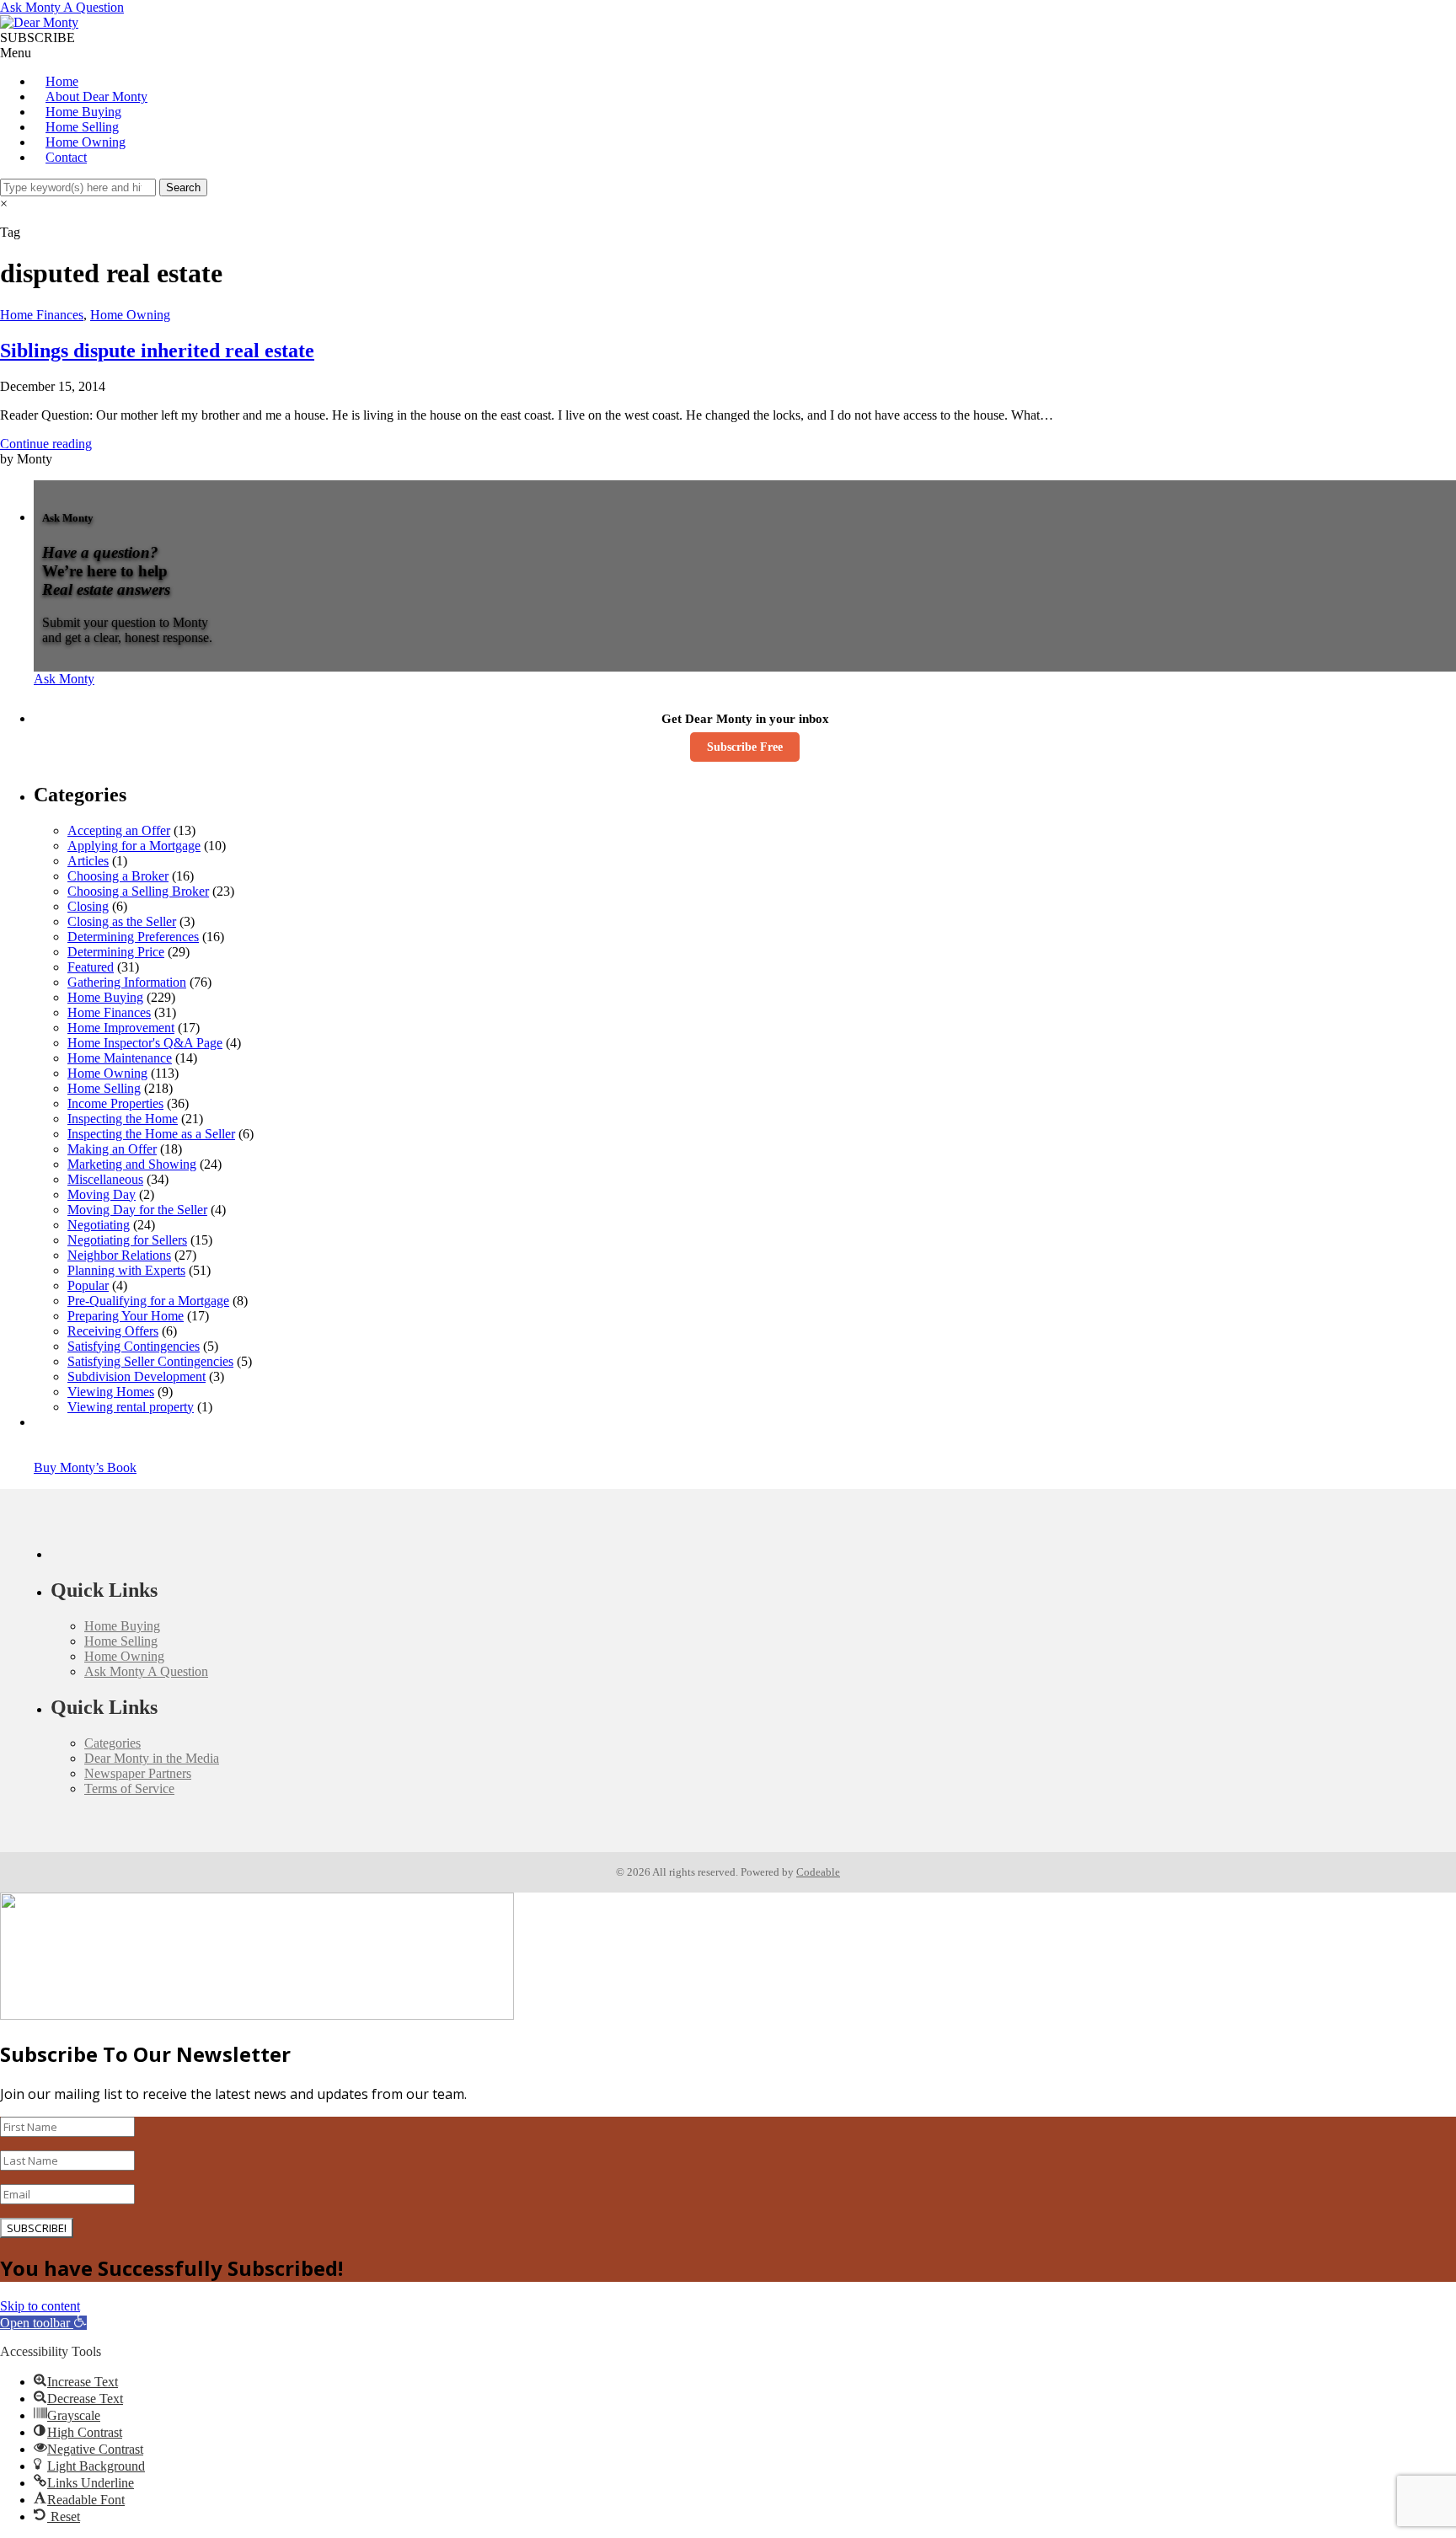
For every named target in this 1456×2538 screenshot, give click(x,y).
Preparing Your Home (126, 1316)
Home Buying (83, 112)
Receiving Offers (113, 1331)
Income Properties (115, 1103)
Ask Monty (64, 679)
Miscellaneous (105, 1179)
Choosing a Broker (118, 876)
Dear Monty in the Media (152, 1758)
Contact (66, 157)
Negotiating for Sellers (127, 1240)
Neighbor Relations (119, 1255)
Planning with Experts (126, 1270)
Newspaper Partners (138, 1773)
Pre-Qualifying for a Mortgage (148, 1301)
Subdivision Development (136, 1376)
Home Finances (42, 315)
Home (62, 81)
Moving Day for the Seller (137, 1210)
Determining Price (116, 952)
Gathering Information (127, 982)
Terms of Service (129, 1788)
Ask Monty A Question (62, 7)
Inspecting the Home (123, 1119)
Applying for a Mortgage (134, 846)
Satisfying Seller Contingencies (150, 1361)
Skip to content (40, 2306)
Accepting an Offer (119, 830)
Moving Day (102, 1194)
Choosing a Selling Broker (138, 891)
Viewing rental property (131, 1407)
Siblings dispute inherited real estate (157, 351)
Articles (88, 861)
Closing (88, 906)
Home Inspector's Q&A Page (145, 1043)
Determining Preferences (133, 937)
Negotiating (99, 1225)
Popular (88, 1285)
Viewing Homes (111, 1392)
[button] (43, 2323)
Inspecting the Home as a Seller (151, 1134)
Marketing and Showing (132, 1164)
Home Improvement (121, 1028)
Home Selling (82, 127)
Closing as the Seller (122, 921)
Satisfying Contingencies (134, 1346)
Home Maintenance (120, 1058)
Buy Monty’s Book (85, 1467)
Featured (91, 967)
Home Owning (86, 142)
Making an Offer (112, 1149)
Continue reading (46, 444)
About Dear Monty (96, 96)
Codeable (818, 1872)
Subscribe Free (745, 747)
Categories (112, 1743)
